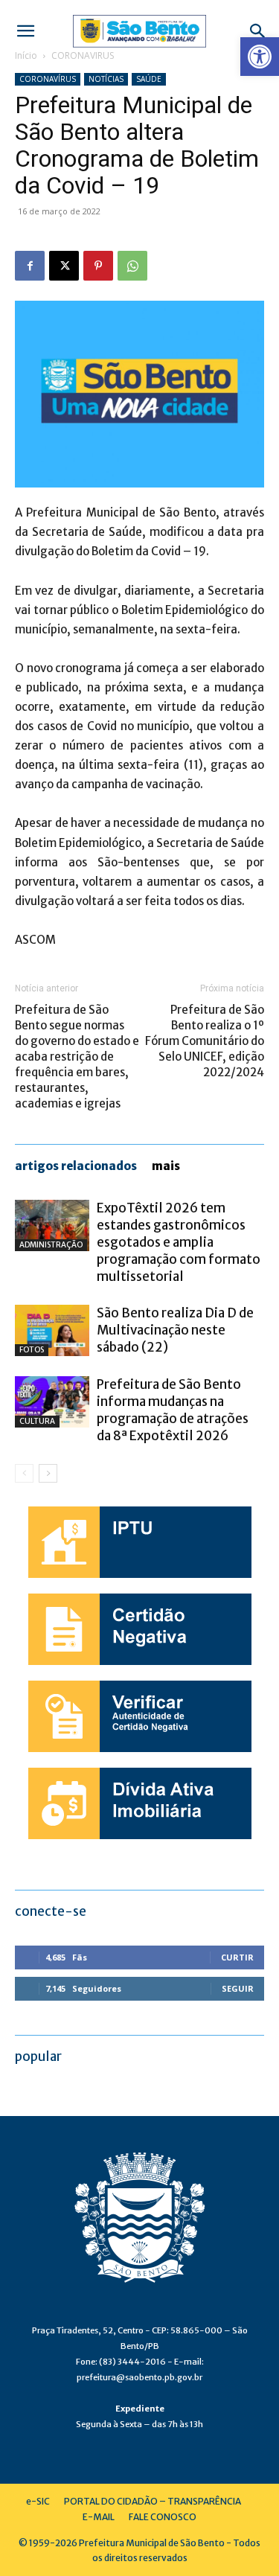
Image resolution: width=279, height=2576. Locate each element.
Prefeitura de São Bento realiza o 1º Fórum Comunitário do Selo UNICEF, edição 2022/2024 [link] (205, 1041)
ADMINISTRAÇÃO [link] (51, 1245)
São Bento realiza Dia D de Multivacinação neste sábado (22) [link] (175, 1330)
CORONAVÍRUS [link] (83, 55)
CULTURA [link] (37, 1421)
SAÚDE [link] (149, 79)
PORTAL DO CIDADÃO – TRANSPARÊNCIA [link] (153, 2501)
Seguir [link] (238, 1988)
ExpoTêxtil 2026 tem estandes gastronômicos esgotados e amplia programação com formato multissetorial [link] (179, 1242)
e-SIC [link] (38, 2501)
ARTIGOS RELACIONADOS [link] (76, 1166)
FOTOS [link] (32, 1350)
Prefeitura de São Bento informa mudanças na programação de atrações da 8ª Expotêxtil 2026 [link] (173, 1410)
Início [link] (26, 55)
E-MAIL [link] (99, 2517)
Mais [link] (166, 1166)
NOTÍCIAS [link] (106, 79)
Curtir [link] (237, 1957)
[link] (260, 57)
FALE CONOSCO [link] (163, 2517)
